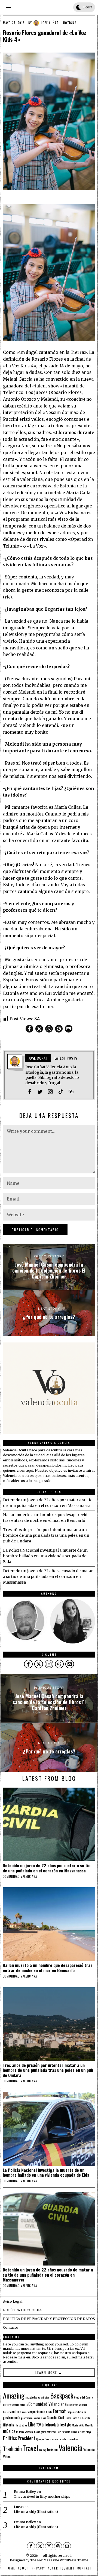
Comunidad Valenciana (47, 2404)
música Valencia (25, 2432)
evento (25, 2412)
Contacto (11, 2327)
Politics (10, 2438)
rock (56, 2439)
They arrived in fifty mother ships (42, 2496)
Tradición (12, 2449)
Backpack (62, 2396)
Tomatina (73, 2439)
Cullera (7, 2412)
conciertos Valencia (77, 2405)
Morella (89, 2425)
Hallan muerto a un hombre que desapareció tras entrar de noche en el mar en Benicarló (48, 1968)
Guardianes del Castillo (77, 2418)
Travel (30, 2448)
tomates (63, 2439)
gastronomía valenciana (33, 2418)
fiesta (49, 2412)
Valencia (71, 2447)
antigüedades (33, 2397)
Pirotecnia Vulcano (69, 2432)
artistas (45, 2397)
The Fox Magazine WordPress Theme (59, 2560)
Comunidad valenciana (20, 1876)
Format (59, 2411)
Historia (8, 2425)
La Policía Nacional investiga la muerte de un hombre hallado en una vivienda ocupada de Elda (45, 1556)
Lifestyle (64, 2425)
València (89, 2449)
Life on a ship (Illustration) (36, 2512)
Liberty (34, 2424)
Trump (43, 2450)
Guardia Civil (55, 2418)
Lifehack (49, 2425)
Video (7, 2457)
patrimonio (53, 2432)
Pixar (82, 2432)
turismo (52, 2449)
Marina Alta (78, 2425)
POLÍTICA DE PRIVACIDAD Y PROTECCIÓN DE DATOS (49, 2319)
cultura (16, 2412)
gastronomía (12, 2418)
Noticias (70, 23)
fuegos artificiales (76, 2412)
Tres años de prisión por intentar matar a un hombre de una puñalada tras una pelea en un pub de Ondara (46, 1535)
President (27, 2438)
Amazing (14, 2395)
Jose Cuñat (50, 23)
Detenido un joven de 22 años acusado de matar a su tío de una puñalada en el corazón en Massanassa (48, 1577)
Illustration (21, 2425)
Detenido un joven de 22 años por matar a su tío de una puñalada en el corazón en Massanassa (47, 1868)
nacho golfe (40, 2432)
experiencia (37, 2412)
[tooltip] (29, 1029)
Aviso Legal (13, 2301)
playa (88, 2432)
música (9, 2431)
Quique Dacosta (44, 2439)
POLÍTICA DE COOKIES (23, 2310)
